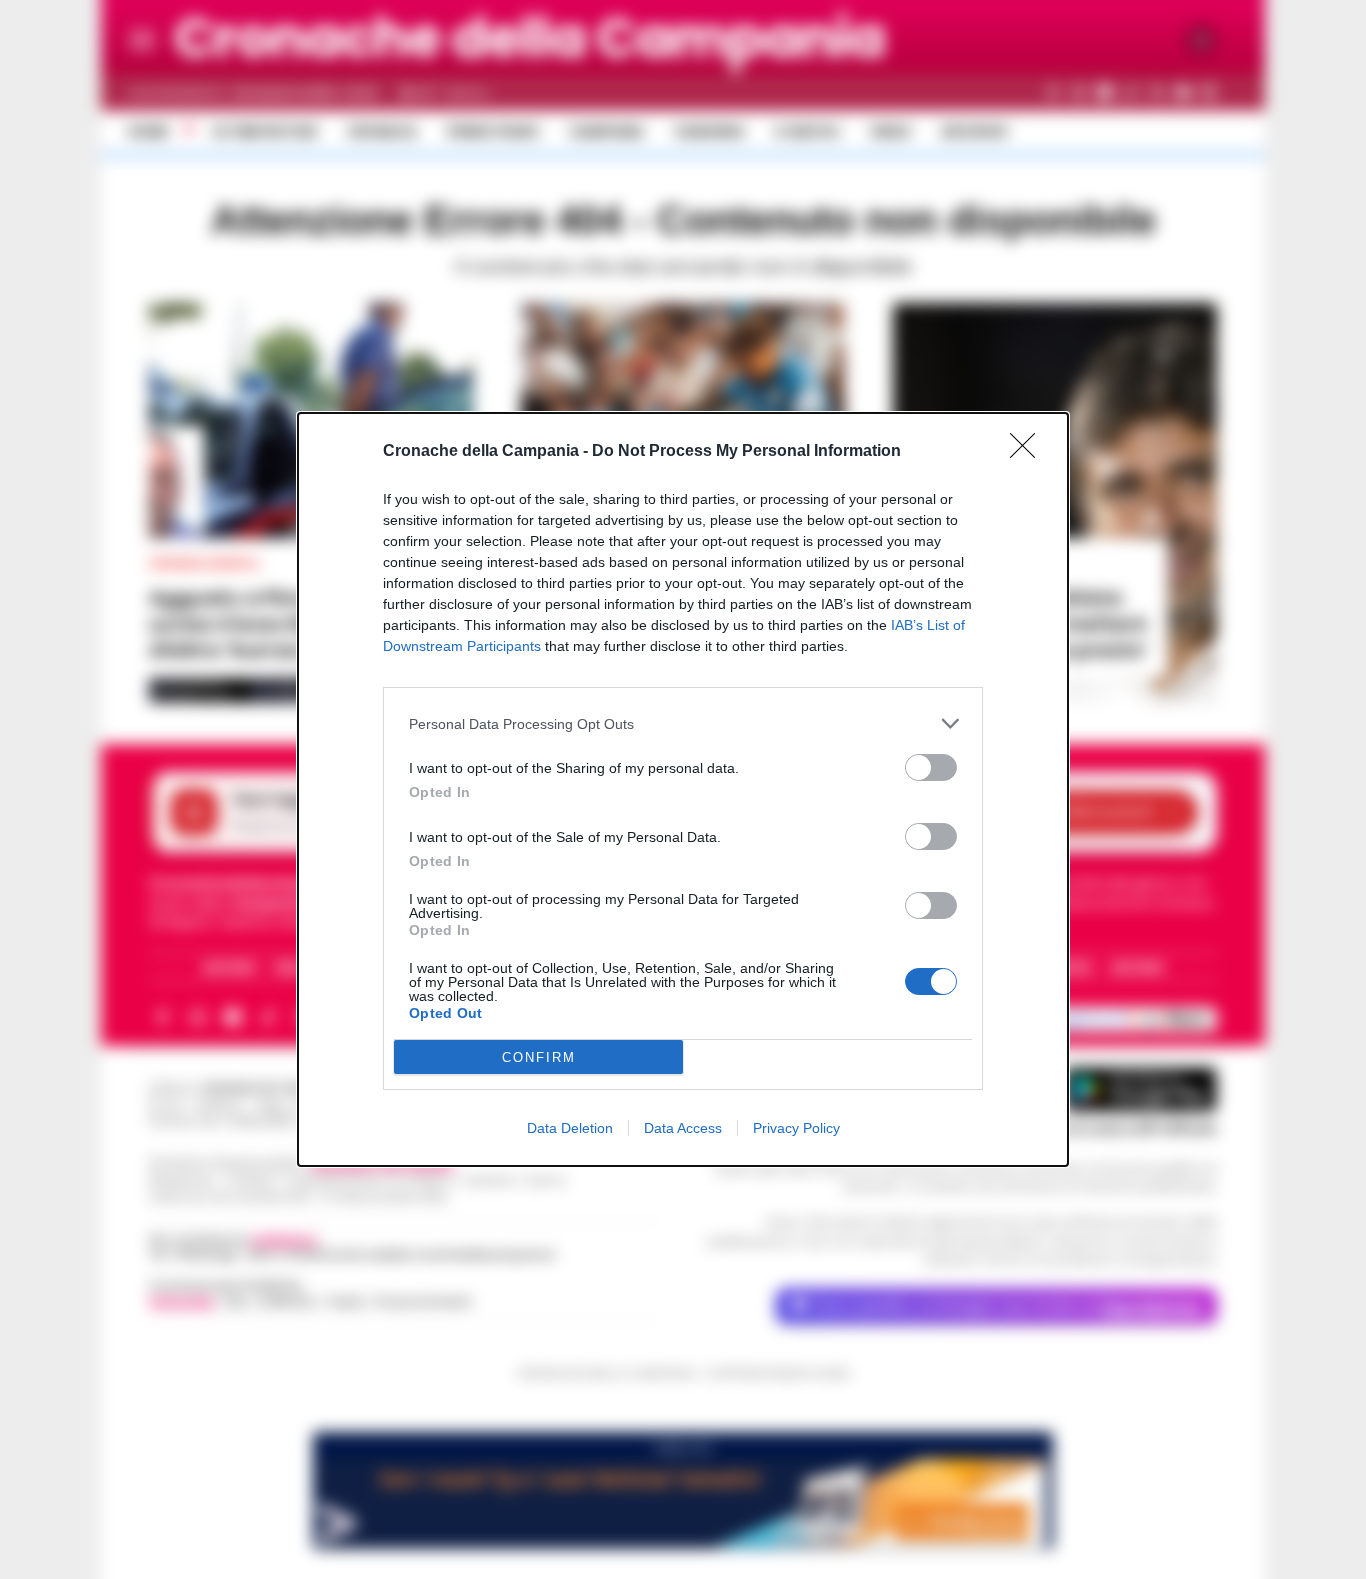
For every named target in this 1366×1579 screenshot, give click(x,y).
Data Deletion (570, 1128)
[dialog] (683, 789)
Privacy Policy (796, 1128)
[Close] (1029, 452)
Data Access (683, 1128)
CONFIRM (539, 1057)
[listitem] (683, 723)
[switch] (931, 767)
